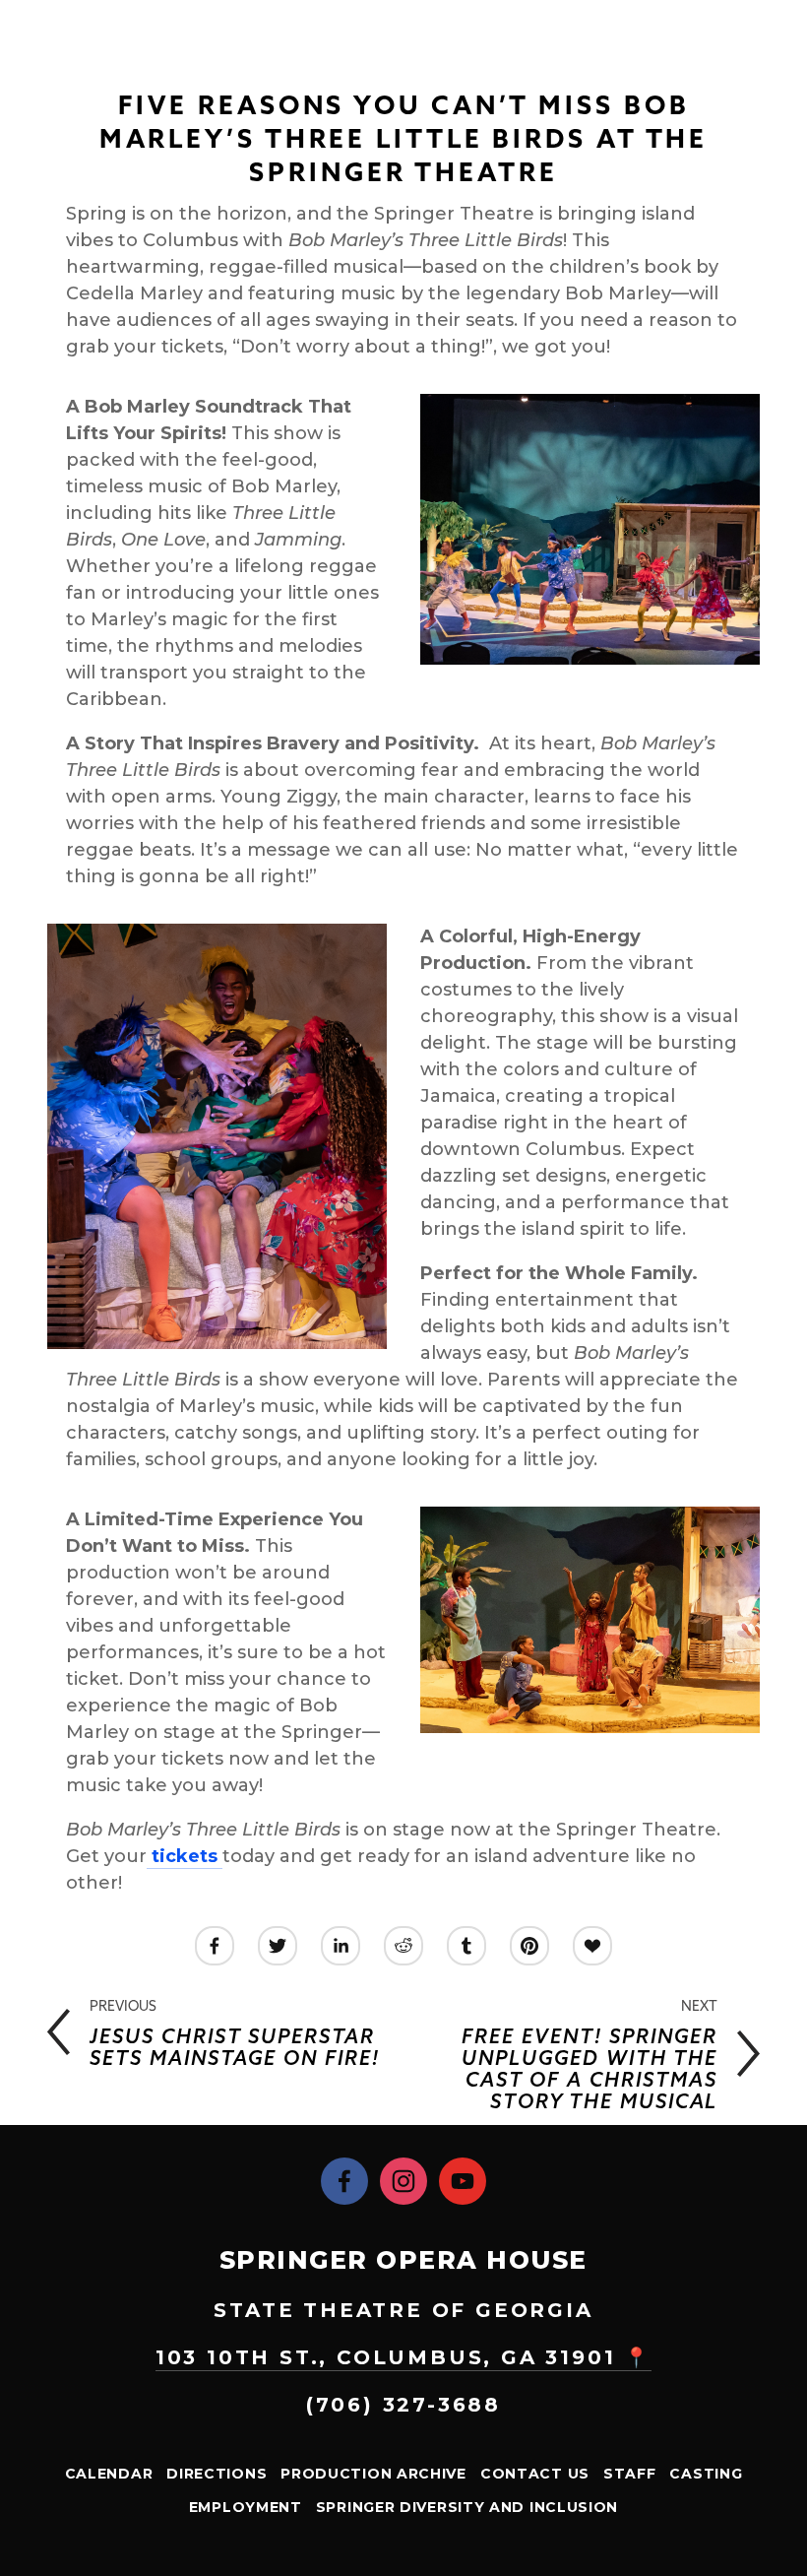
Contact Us (535, 2474)
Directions (217, 2474)
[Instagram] (403, 2181)
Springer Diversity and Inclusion (467, 2507)
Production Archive (373, 2474)
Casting (706, 2474)
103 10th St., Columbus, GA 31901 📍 (403, 2357)
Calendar (109, 2474)
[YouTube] (463, 2181)
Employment (246, 2507)
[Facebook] (344, 2181)
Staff (630, 2474)
